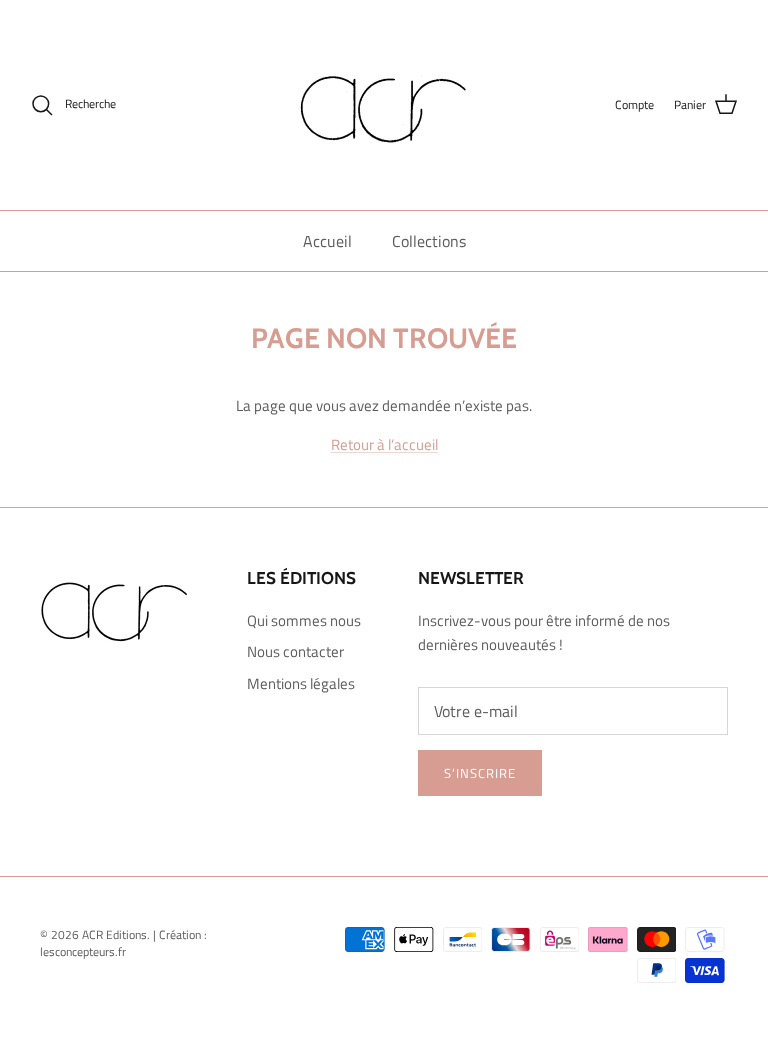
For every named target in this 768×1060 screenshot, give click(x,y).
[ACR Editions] (384, 105)
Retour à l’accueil (384, 444)
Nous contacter (295, 651)
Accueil (327, 241)
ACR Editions (114, 934)
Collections (429, 241)
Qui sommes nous (304, 620)
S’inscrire (480, 773)
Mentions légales (301, 683)
